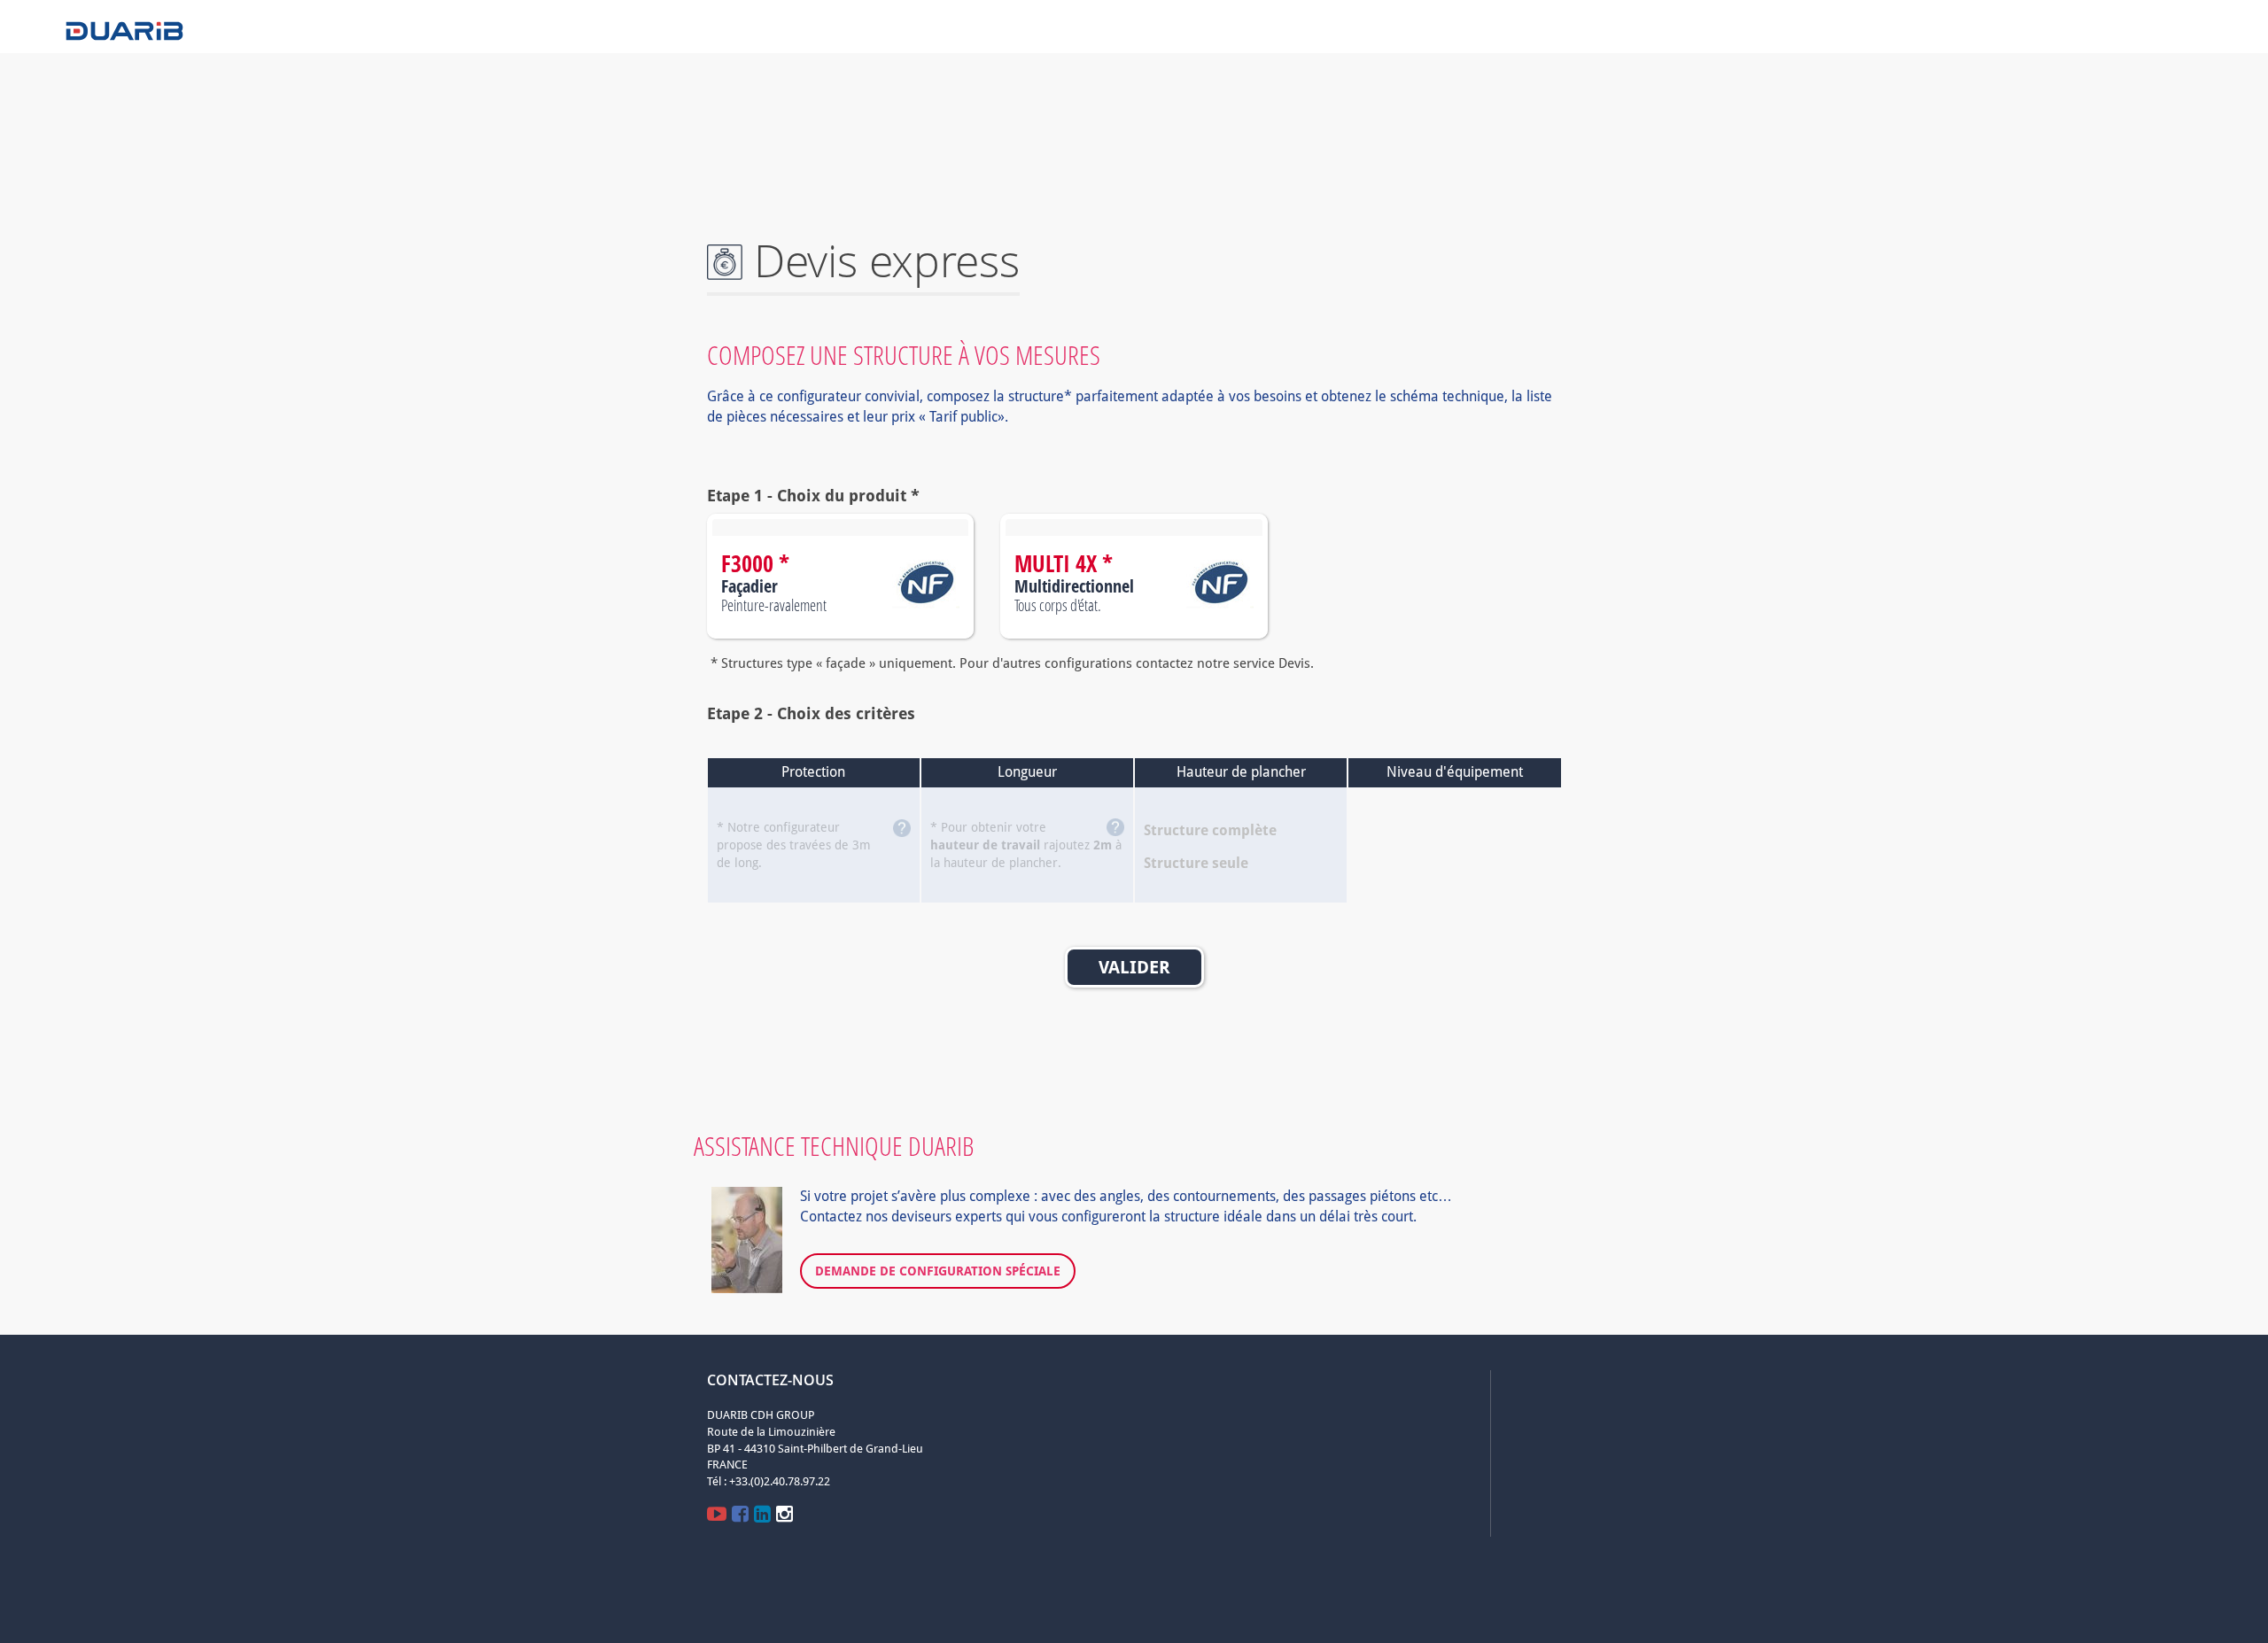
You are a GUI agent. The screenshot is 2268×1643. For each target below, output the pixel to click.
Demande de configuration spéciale (938, 1271)
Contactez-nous (770, 1380)
